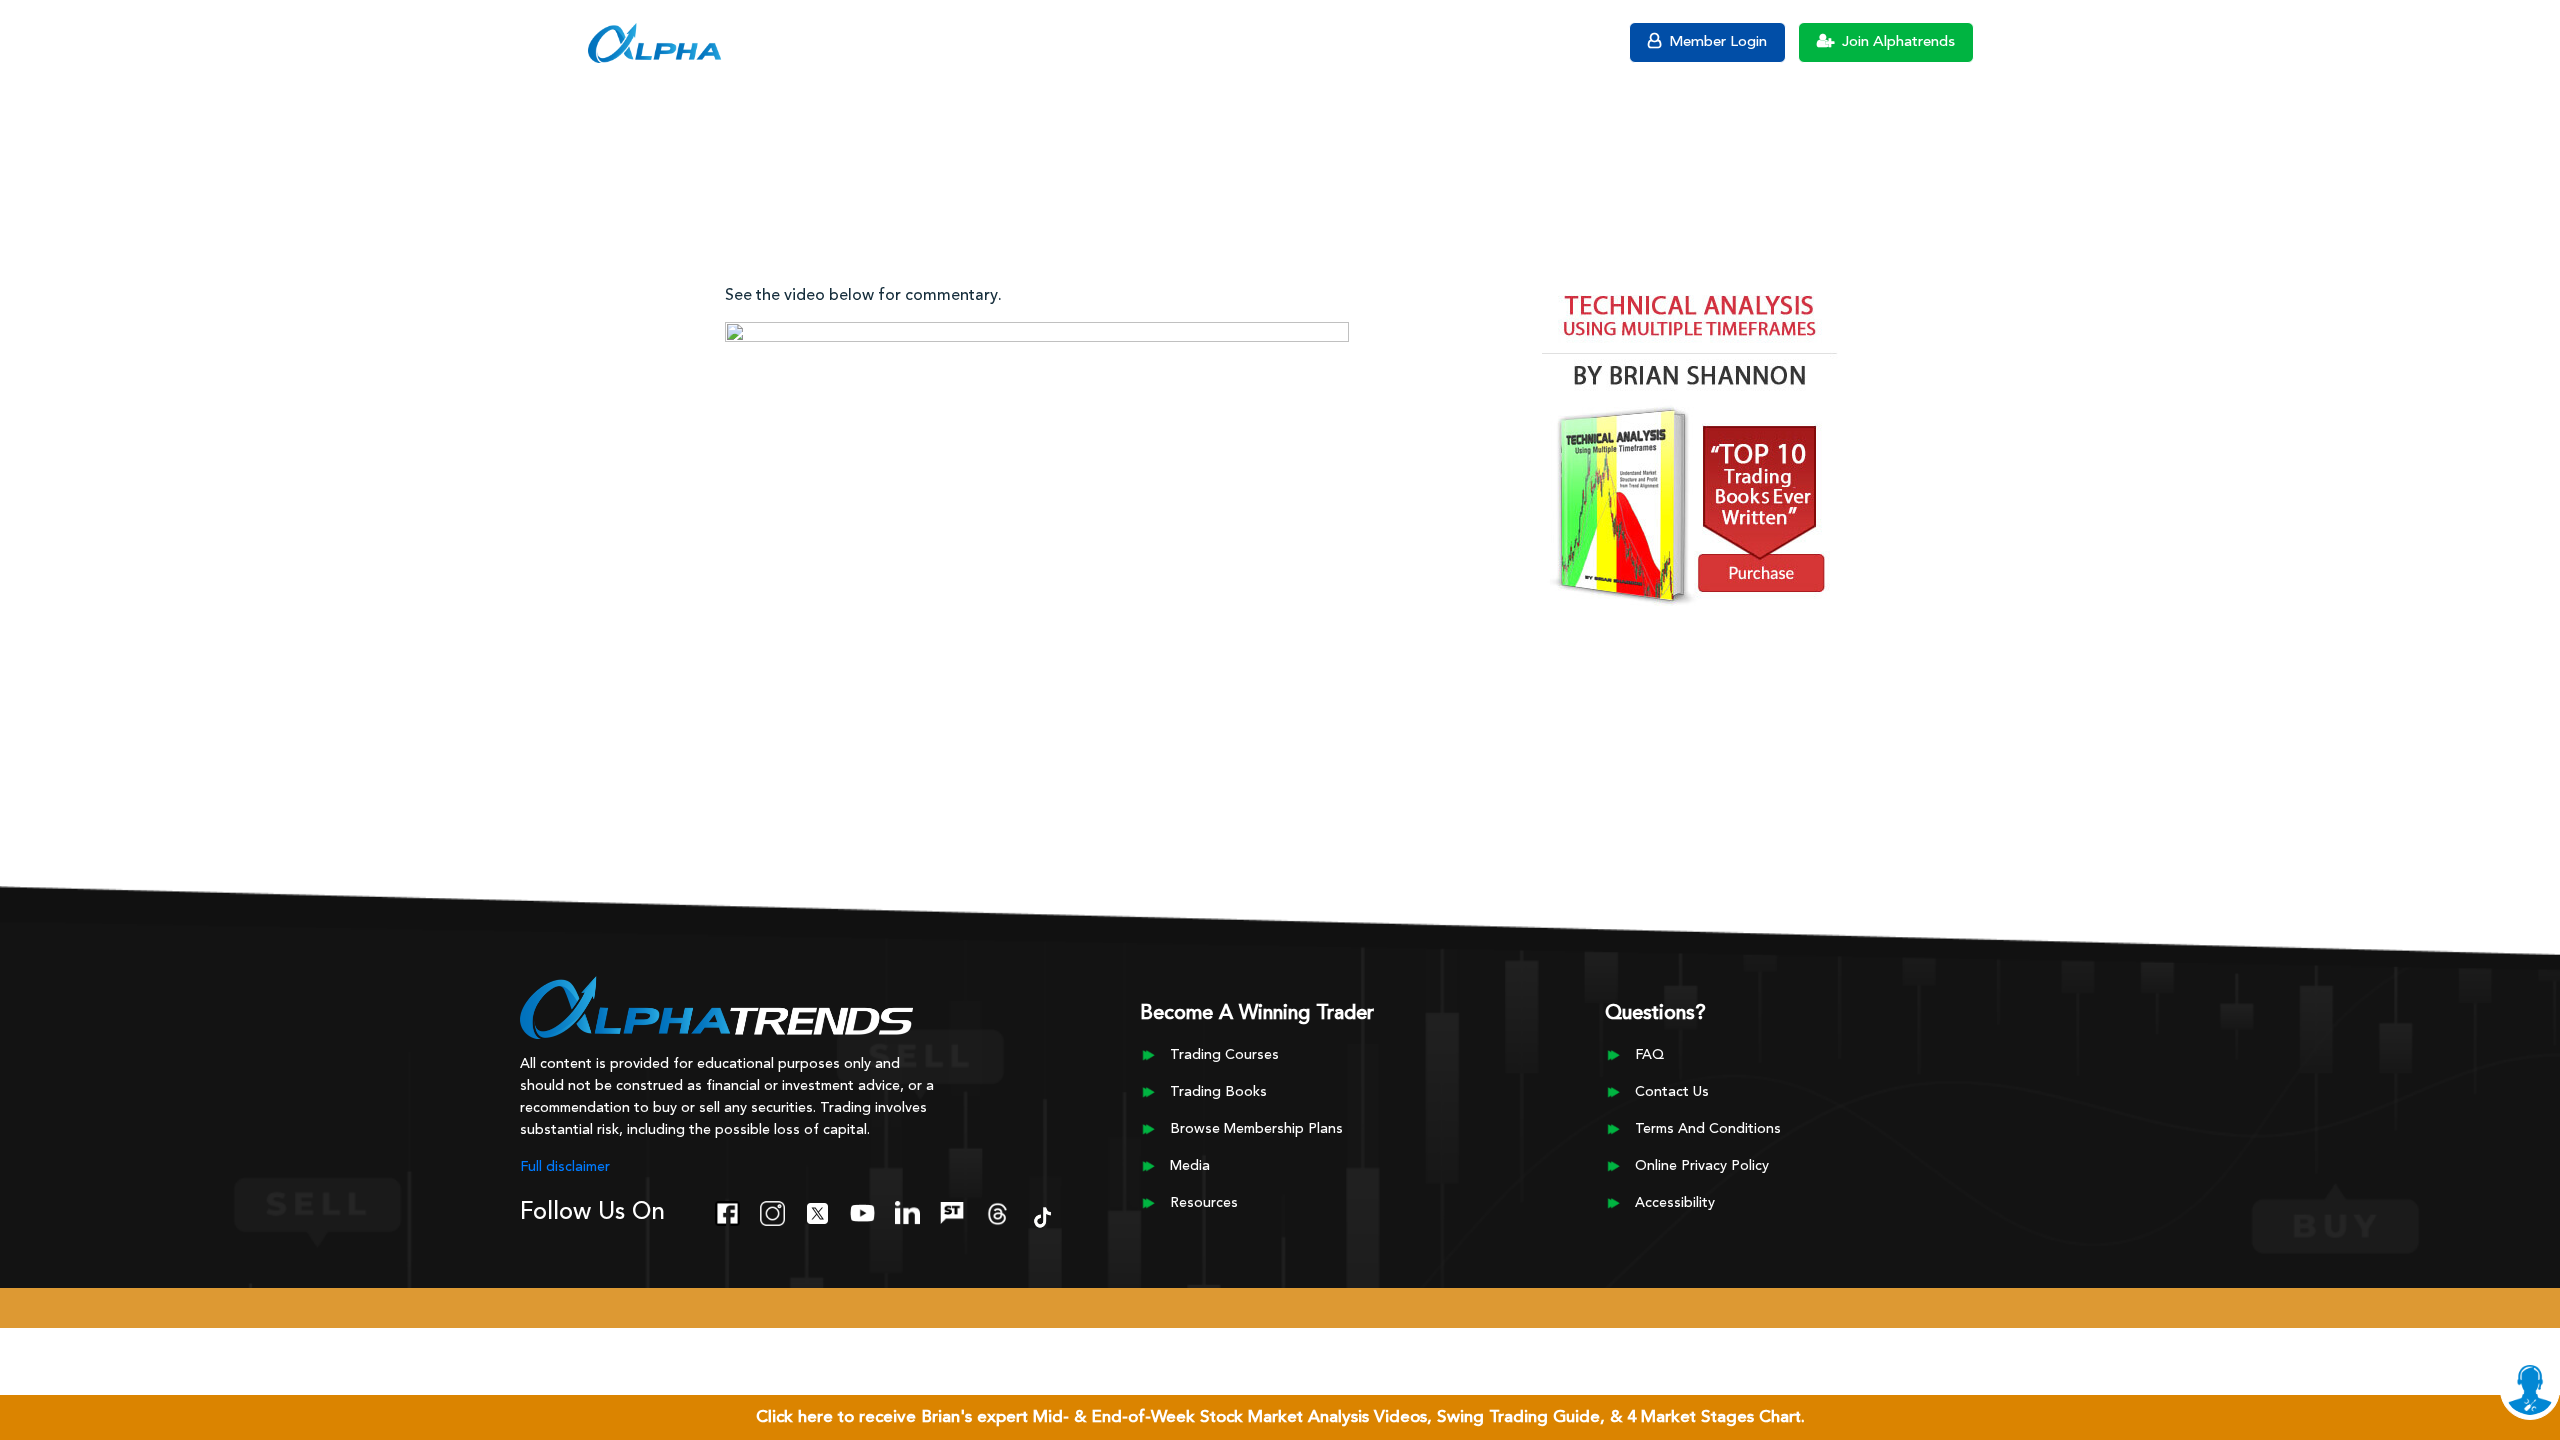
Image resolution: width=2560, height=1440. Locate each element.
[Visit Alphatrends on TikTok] (1042, 1215)
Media (1190, 1166)
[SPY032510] (1037, 496)
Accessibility (1675, 1203)
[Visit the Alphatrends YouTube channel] (862, 1211)
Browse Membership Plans (1256, 1129)
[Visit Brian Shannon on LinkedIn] (907, 1211)
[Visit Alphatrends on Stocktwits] (952, 1211)
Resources (1204, 1203)
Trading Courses (1224, 1055)
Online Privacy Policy (1702, 1166)
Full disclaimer (565, 1167)
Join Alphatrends (1896, 42)
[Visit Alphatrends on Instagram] (772, 1211)
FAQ (1649, 1055)
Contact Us (1672, 1092)
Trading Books (1218, 1092)
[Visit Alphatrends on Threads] (997, 1211)
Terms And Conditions (1708, 1129)
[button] (554, 40)
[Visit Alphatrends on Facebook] (727, 1211)
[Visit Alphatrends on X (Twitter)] (817, 1211)
